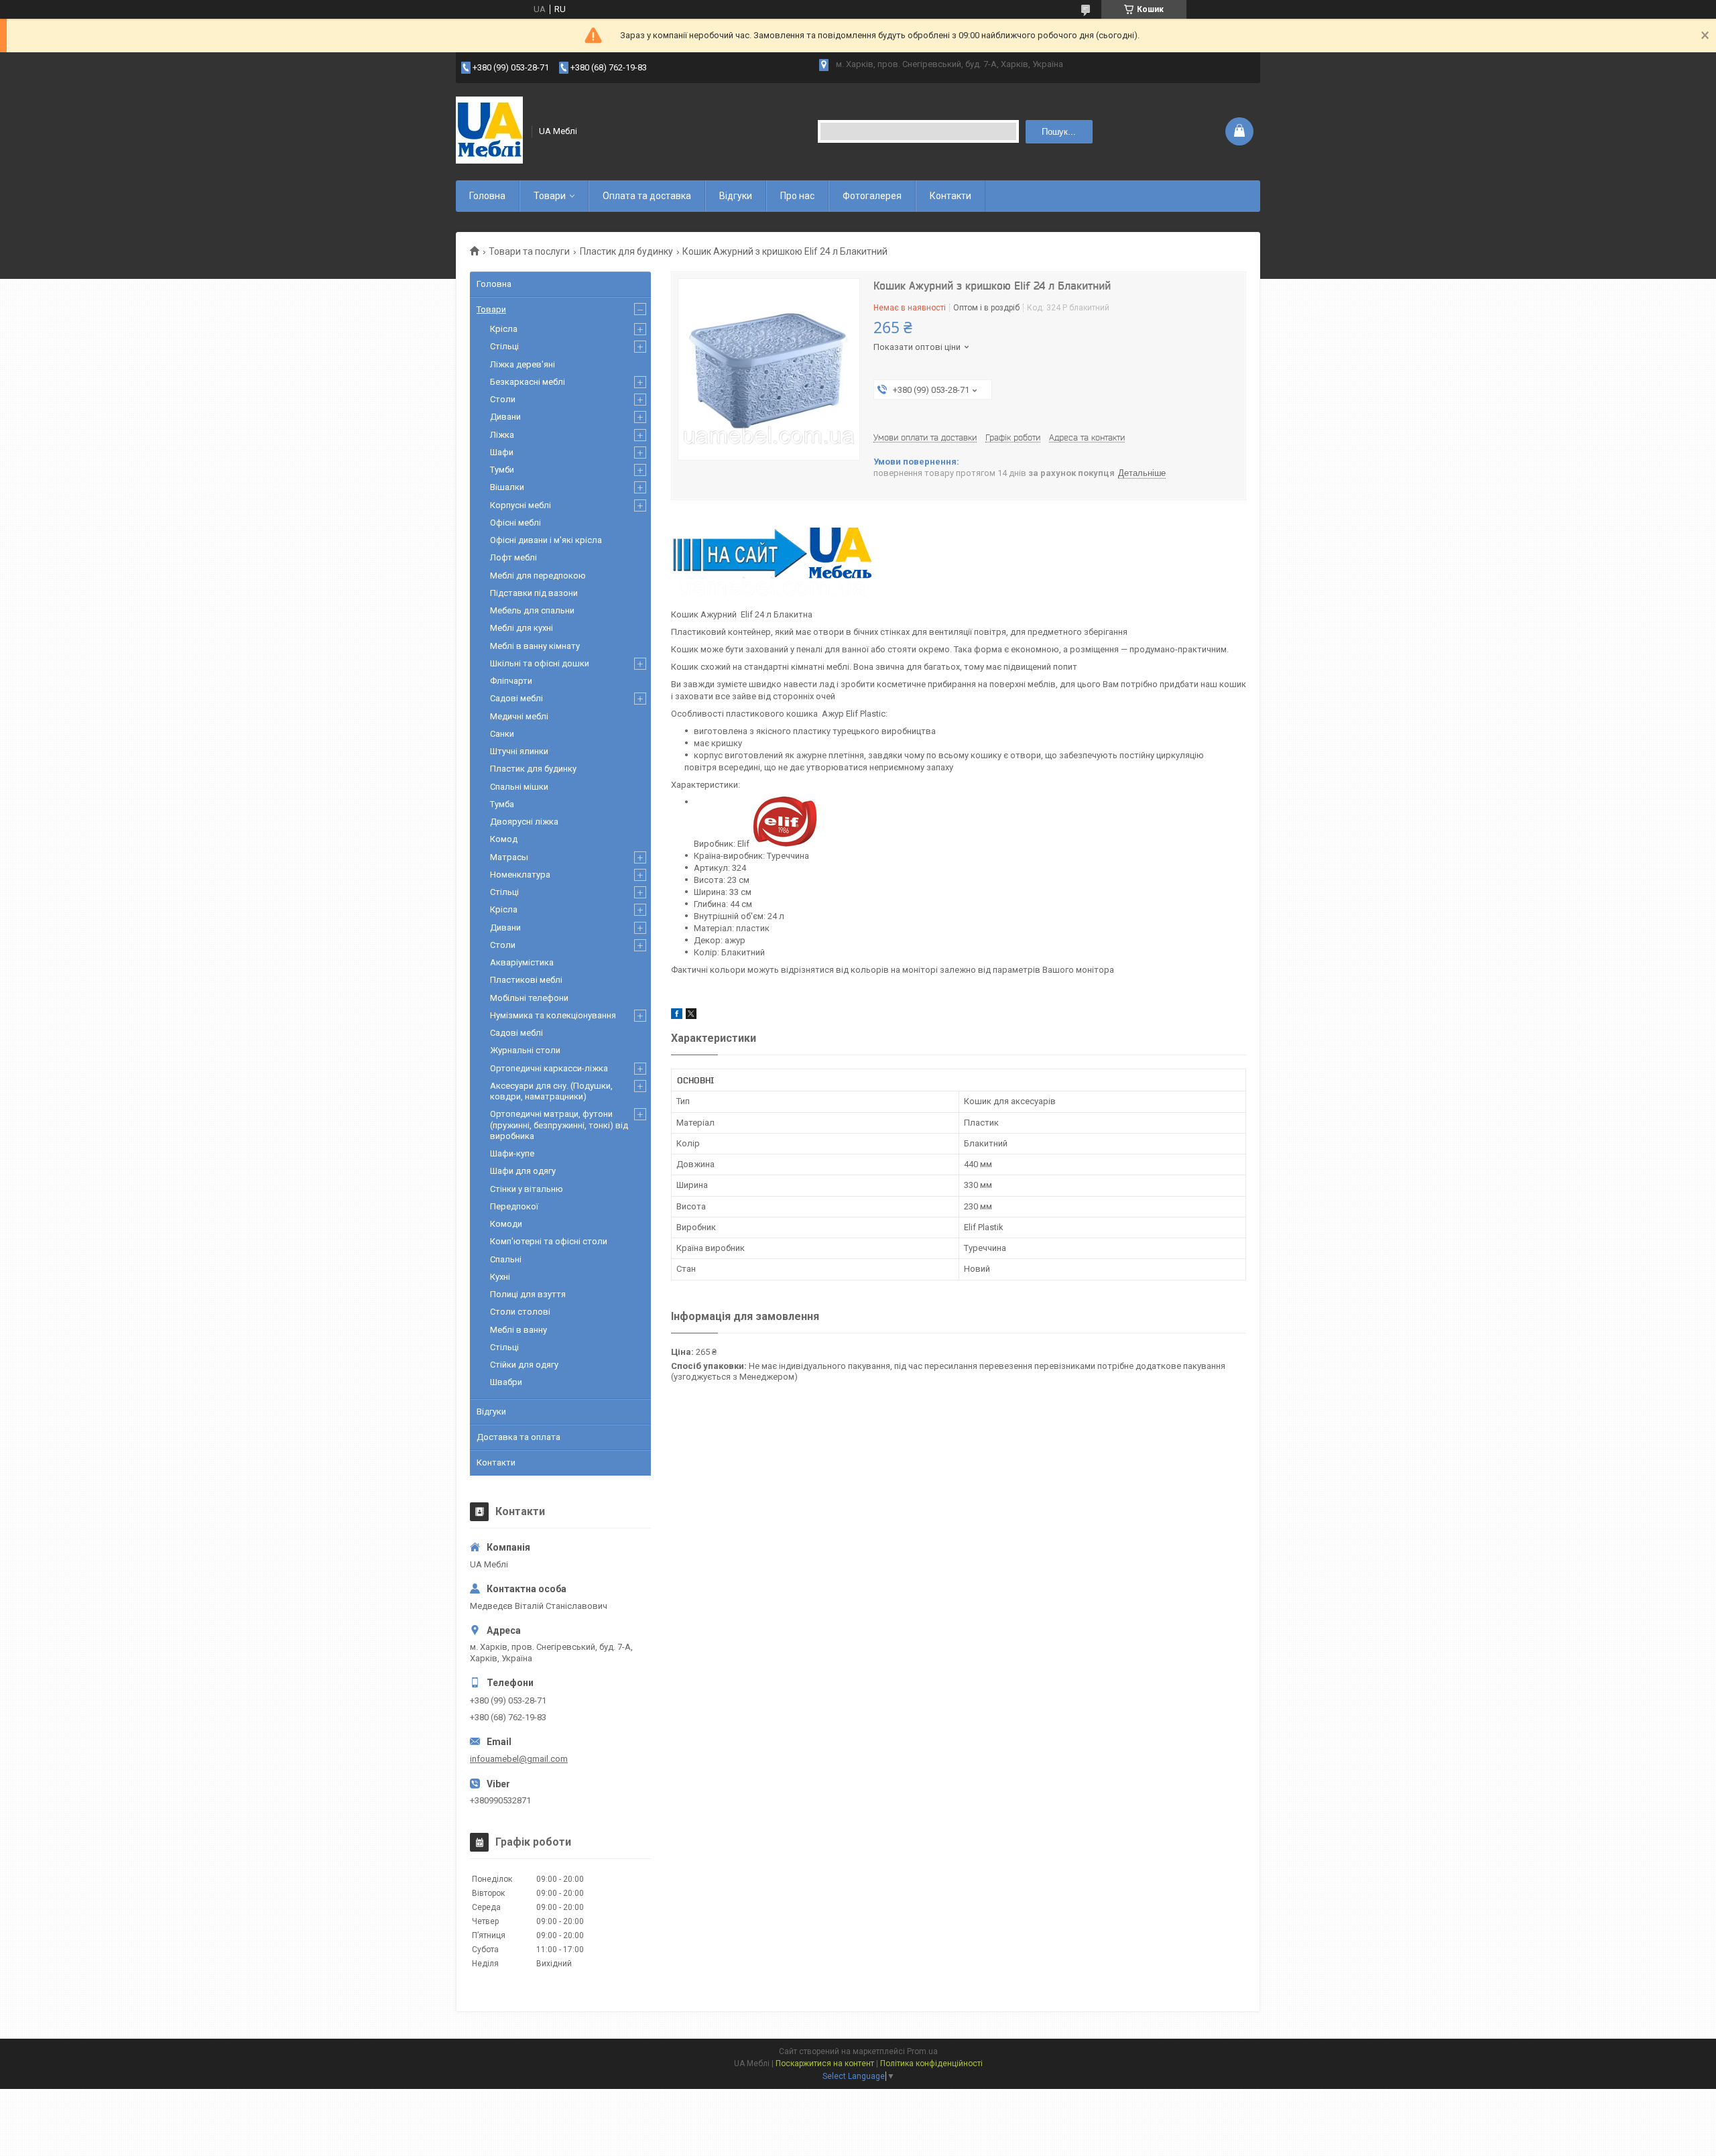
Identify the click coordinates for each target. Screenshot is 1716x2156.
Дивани (505, 417)
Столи (503, 399)
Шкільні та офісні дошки (540, 663)
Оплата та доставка (647, 196)
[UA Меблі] (489, 131)
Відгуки (736, 196)
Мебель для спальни (532, 610)
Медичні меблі (519, 716)
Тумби (502, 470)
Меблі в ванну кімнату (535, 646)
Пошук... (1059, 132)
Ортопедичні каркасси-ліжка (549, 1068)
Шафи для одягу (523, 1171)
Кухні (500, 1277)
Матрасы (509, 857)
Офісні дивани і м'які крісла (546, 540)
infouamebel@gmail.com (519, 1759)
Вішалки (507, 487)
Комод (504, 839)
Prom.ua (922, 2051)
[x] (691, 1016)
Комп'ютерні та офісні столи (549, 1241)
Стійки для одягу (524, 1365)
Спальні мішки (519, 787)
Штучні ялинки (519, 751)
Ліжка (502, 435)
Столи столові (520, 1312)
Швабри (506, 1382)
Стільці (504, 346)
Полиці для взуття (528, 1294)
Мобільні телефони (529, 998)
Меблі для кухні (522, 628)
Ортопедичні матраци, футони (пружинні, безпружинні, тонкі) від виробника (559, 1125)
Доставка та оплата (518, 1437)
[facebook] (677, 1016)
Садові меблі (516, 698)
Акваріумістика (522, 962)
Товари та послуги (529, 251)
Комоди (506, 1224)
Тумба (502, 804)
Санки (502, 734)
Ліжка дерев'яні (523, 364)
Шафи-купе (512, 1153)
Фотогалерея (872, 196)
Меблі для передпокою (538, 576)
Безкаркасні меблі (528, 382)
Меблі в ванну (518, 1330)
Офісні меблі (515, 523)
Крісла (504, 329)
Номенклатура (520, 875)
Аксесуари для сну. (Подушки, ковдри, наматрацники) (551, 1091)
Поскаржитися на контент (825, 2063)
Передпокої (514, 1206)
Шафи (502, 452)
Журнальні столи (525, 1050)
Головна (487, 196)
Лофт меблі (513, 557)
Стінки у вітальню (527, 1189)
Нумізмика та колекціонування (553, 1015)
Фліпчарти (511, 681)
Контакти (951, 196)
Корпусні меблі (520, 505)
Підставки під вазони (534, 593)
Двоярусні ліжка (524, 822)
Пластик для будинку (626, 251)
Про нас (797, 196)
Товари (550, 196)
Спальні (506, 1259)
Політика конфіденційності (931, 2063)
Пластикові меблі (526, 980)
